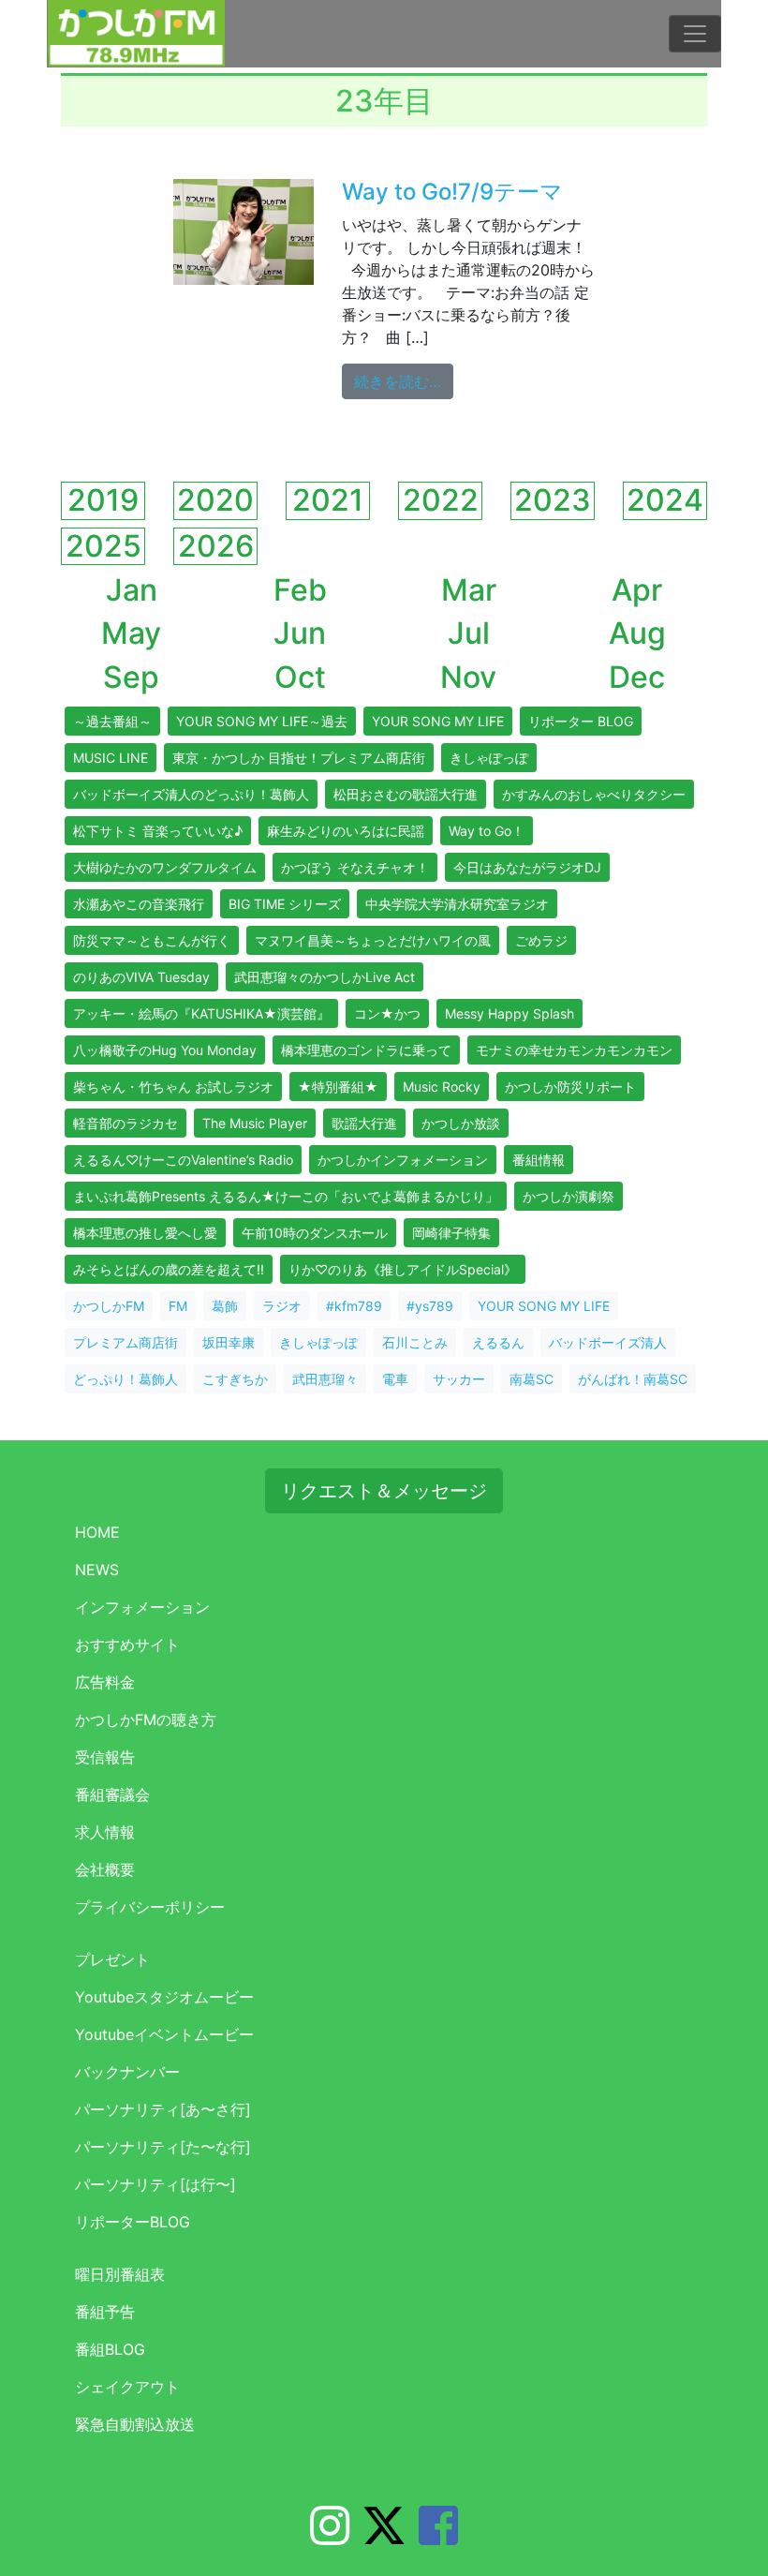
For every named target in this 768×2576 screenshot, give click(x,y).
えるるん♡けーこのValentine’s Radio (183, 1160)
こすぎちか (235, 1379)
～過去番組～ (112, 721)
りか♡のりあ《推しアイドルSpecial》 (403, 1269)
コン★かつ (387, 1013)
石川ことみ (415, 1342)
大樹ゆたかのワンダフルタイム (165, 867)
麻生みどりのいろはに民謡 (346, 831)
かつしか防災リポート (570, 1087)
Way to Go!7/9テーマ (452, 192)
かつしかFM (109, 1306)
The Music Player (255, 1123)
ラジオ (282, 1306)
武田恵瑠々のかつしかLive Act (325, 977)
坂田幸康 (229, 1342)
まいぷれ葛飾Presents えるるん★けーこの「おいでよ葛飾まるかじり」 (286, 1196)
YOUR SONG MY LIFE (438, 721)
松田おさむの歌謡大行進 (406, 794)
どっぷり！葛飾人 (126, 1379)
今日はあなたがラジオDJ (527, 867)
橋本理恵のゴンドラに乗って (366, 1050)
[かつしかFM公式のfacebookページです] (438, 2537)
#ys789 (430, 1306)
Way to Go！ (487, 831)
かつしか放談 (461, 1123)
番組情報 (539, 1160)
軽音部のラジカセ (126, 1123)
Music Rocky (442, 1087)
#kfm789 (354, 1306)
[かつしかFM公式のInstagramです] (330, 2537)
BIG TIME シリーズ (285, 904)
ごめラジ (541, 940)
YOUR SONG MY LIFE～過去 (262, 721)
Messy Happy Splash (510, 1013)
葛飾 (225, 1306)
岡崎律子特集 (451, 1233)
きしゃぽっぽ (489, 758)
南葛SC (532, 1379)
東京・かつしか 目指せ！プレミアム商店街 (299, 758)
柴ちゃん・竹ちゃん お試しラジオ (173, 1087)
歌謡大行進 (364, 1123)
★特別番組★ (338, 1087)
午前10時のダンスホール (315, 1233)
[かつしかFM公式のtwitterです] (384, 2537)
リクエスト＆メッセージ (384, 1491)
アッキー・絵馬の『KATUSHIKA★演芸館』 (201, 1013)
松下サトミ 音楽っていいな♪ (158, 831)
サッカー (459, 1379)
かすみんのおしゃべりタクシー (594, 794)
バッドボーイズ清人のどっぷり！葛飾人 (191, 794)
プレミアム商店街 (126, 1342)
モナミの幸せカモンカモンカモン (574, 1050)
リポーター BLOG (581, 721)
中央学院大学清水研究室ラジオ (457, 904)
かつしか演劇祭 (569, 1196)
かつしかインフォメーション (403, 1160)
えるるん (498, 1342)
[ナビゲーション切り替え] (695, 34)
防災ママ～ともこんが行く (152, 940)
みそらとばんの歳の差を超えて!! (169, 1269)
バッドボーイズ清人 (608, 1342)
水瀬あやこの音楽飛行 (139, 904)
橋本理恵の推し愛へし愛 (145, 1233)
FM (178, 1306)
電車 (395, 1379)
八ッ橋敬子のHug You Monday (165, 1050)
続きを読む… (404, 381)
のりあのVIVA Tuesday (141, 977)
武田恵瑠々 (325, 1379)
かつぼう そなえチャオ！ (355, 867)
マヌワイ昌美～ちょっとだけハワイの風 (373, 940)
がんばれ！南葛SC (633, 1379)
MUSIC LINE (111, 758)
